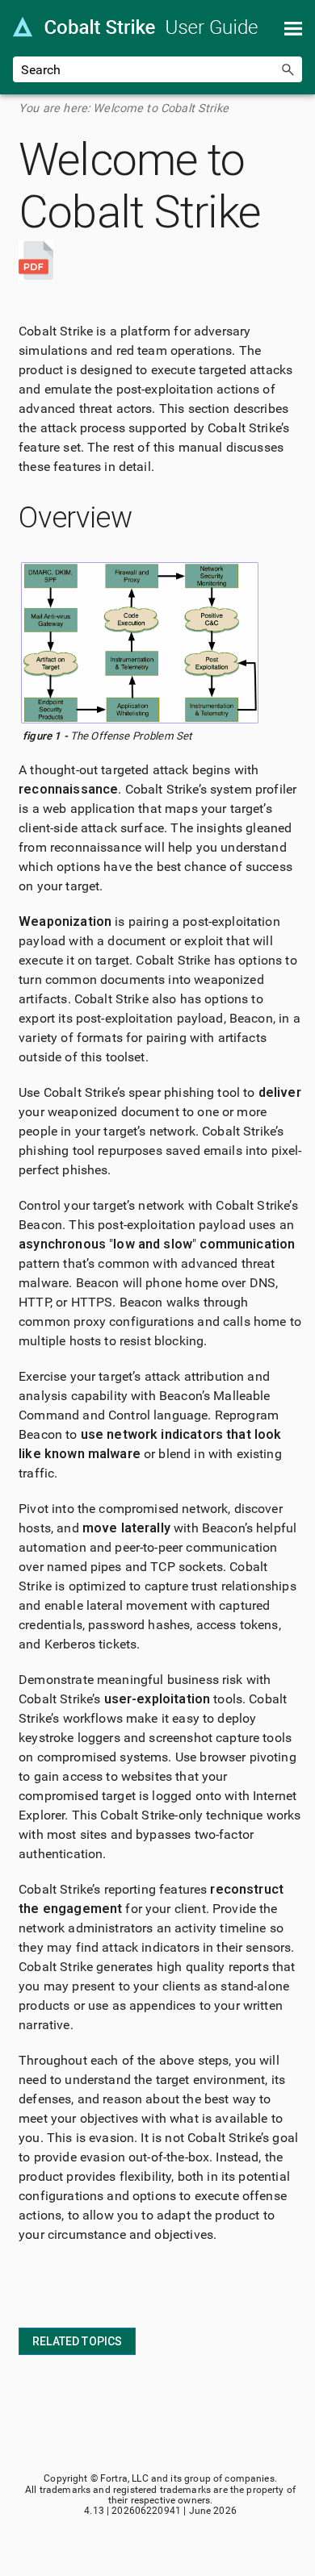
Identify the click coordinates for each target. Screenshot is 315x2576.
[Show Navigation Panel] (293, 28)
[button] (288, 69)
